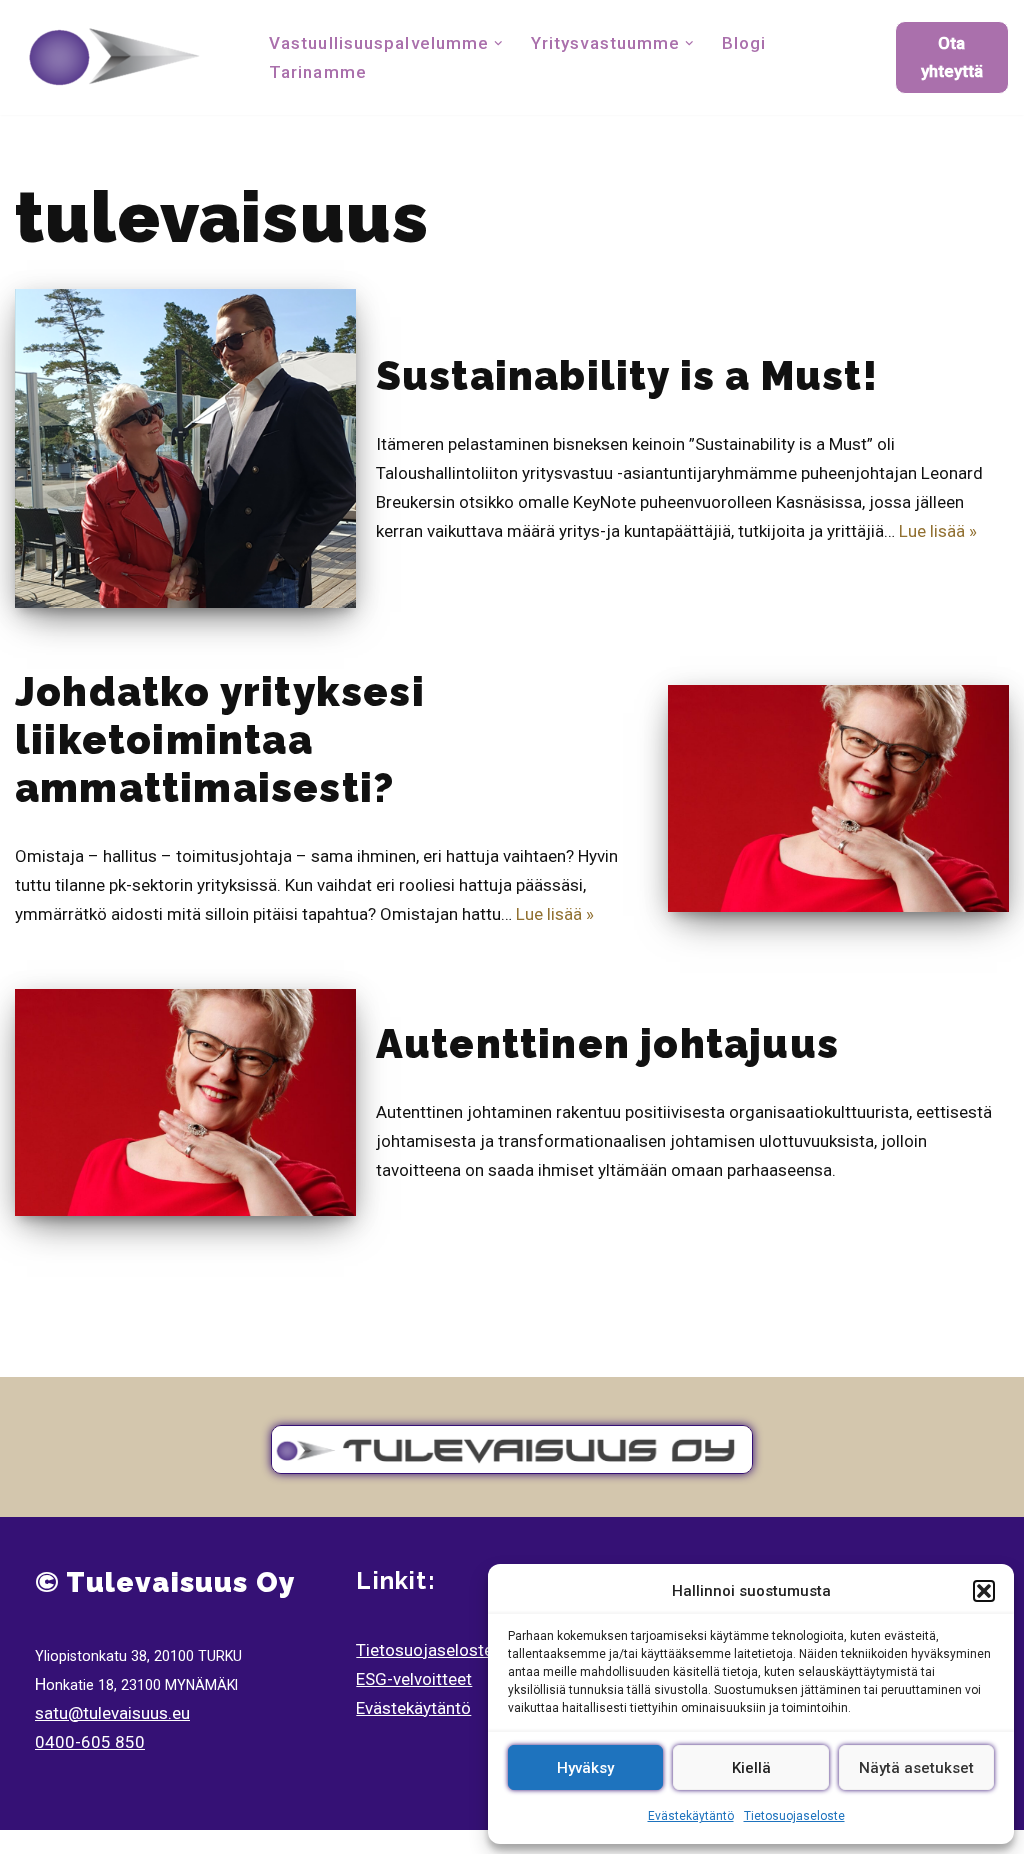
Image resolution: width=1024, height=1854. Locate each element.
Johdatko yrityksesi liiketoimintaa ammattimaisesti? (220, 739)
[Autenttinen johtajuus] (185, 1102)
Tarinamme (318, 72)
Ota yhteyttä (952, 56)
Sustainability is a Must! (627, 375)
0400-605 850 (90, 1742)
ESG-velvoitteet (414, 1679)
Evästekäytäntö (691, 1816)
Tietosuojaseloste (794, 1816)
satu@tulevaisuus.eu (112, 1713)
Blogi (744, 43)
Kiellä (751, 1768)
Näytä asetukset (916, 1768)
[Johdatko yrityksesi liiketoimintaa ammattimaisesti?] (838, 798)
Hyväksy (585, 1768)
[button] (984, 1591)
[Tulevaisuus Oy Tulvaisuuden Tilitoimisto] (115, 57)
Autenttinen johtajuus (607, 1043)
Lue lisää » (938, 531)
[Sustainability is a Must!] (185, 448)
